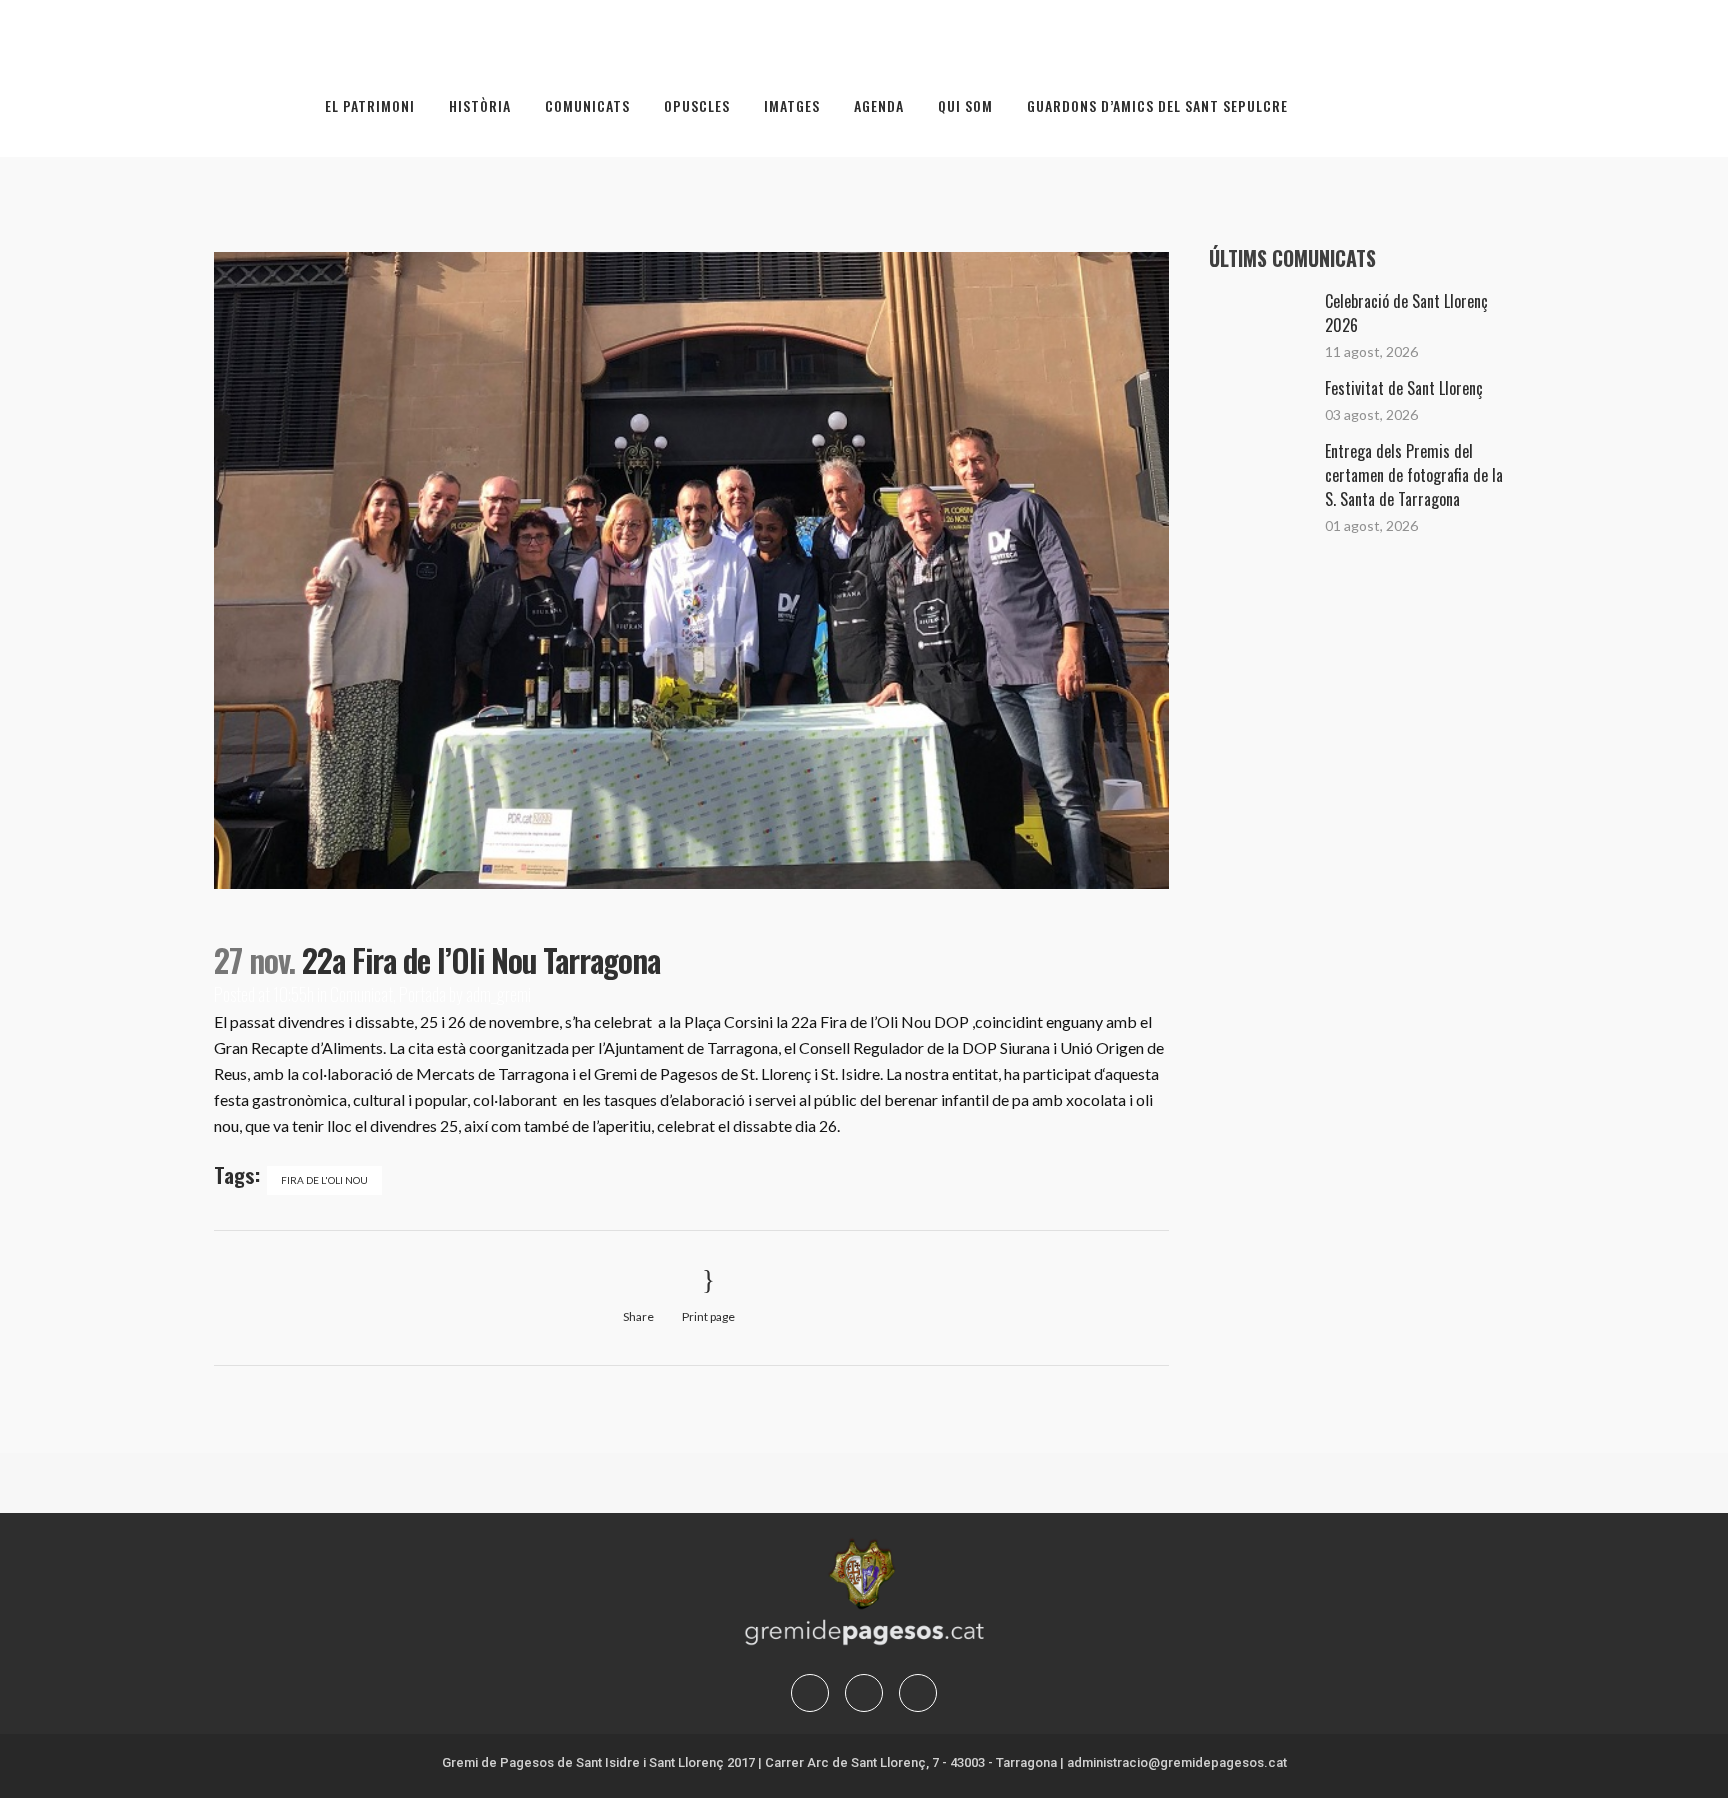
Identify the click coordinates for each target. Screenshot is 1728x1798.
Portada (422, 994)
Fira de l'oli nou (324, 1180)
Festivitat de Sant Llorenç (1404, 388)
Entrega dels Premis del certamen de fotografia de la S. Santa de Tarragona (1414, 475)
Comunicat (361, 994)
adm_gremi (498, 994)
